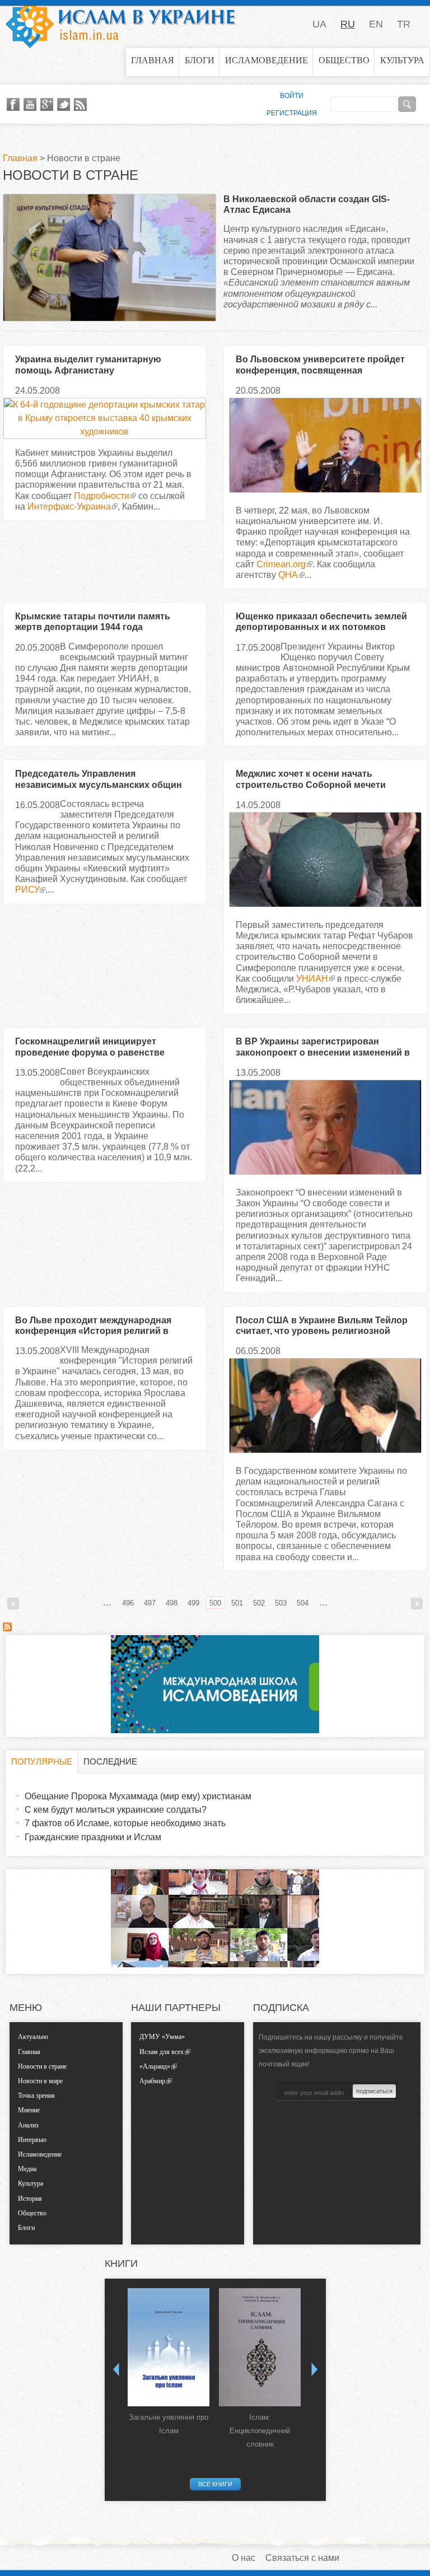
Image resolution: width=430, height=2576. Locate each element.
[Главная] (120, 24)
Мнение (29, 2110)
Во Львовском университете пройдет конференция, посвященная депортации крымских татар (320, 370)
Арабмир (152, 2081)
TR (404, 24)
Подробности (102, 496)
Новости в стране (42, 2066)
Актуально (33, 2037)
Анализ (28, 2125)
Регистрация (292, 113)
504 (303, 1603)
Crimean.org (281, 564)
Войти (292, 96)
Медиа (27, 2169)
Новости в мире (40, 2081)
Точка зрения (36, 2096)
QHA (288, 575)
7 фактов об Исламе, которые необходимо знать (125, 1823)
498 (172, 1603)
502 (259, 1603)
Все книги (215, 2484)
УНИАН (312, 979)
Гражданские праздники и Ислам (93, 1837)
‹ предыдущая (13, 1604)
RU (348, 24)
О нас (244, 2558)
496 (128, 1603)
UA (319, 24)
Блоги (200, 60)
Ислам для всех (162, 2052)
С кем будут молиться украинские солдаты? (116, 1810)
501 (237, 1603)
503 (281, 1603)
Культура (402, 60)
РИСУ (27, 890)
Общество (344, 60)
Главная (153, 60)
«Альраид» (155, 2066)
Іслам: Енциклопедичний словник (260, 2431)
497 (150, 1603)
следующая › (417, 1604)
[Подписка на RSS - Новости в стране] (7, 1628)
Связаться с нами (302, 2558)
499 (193, 1603)
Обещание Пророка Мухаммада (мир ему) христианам (138, 1796)
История (30, 2199)
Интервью (32, 2140)
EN (376, 24)
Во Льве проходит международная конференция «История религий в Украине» (93, 1331)
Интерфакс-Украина (69, 507)
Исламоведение (267, 60)
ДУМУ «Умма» (162, 2037)
